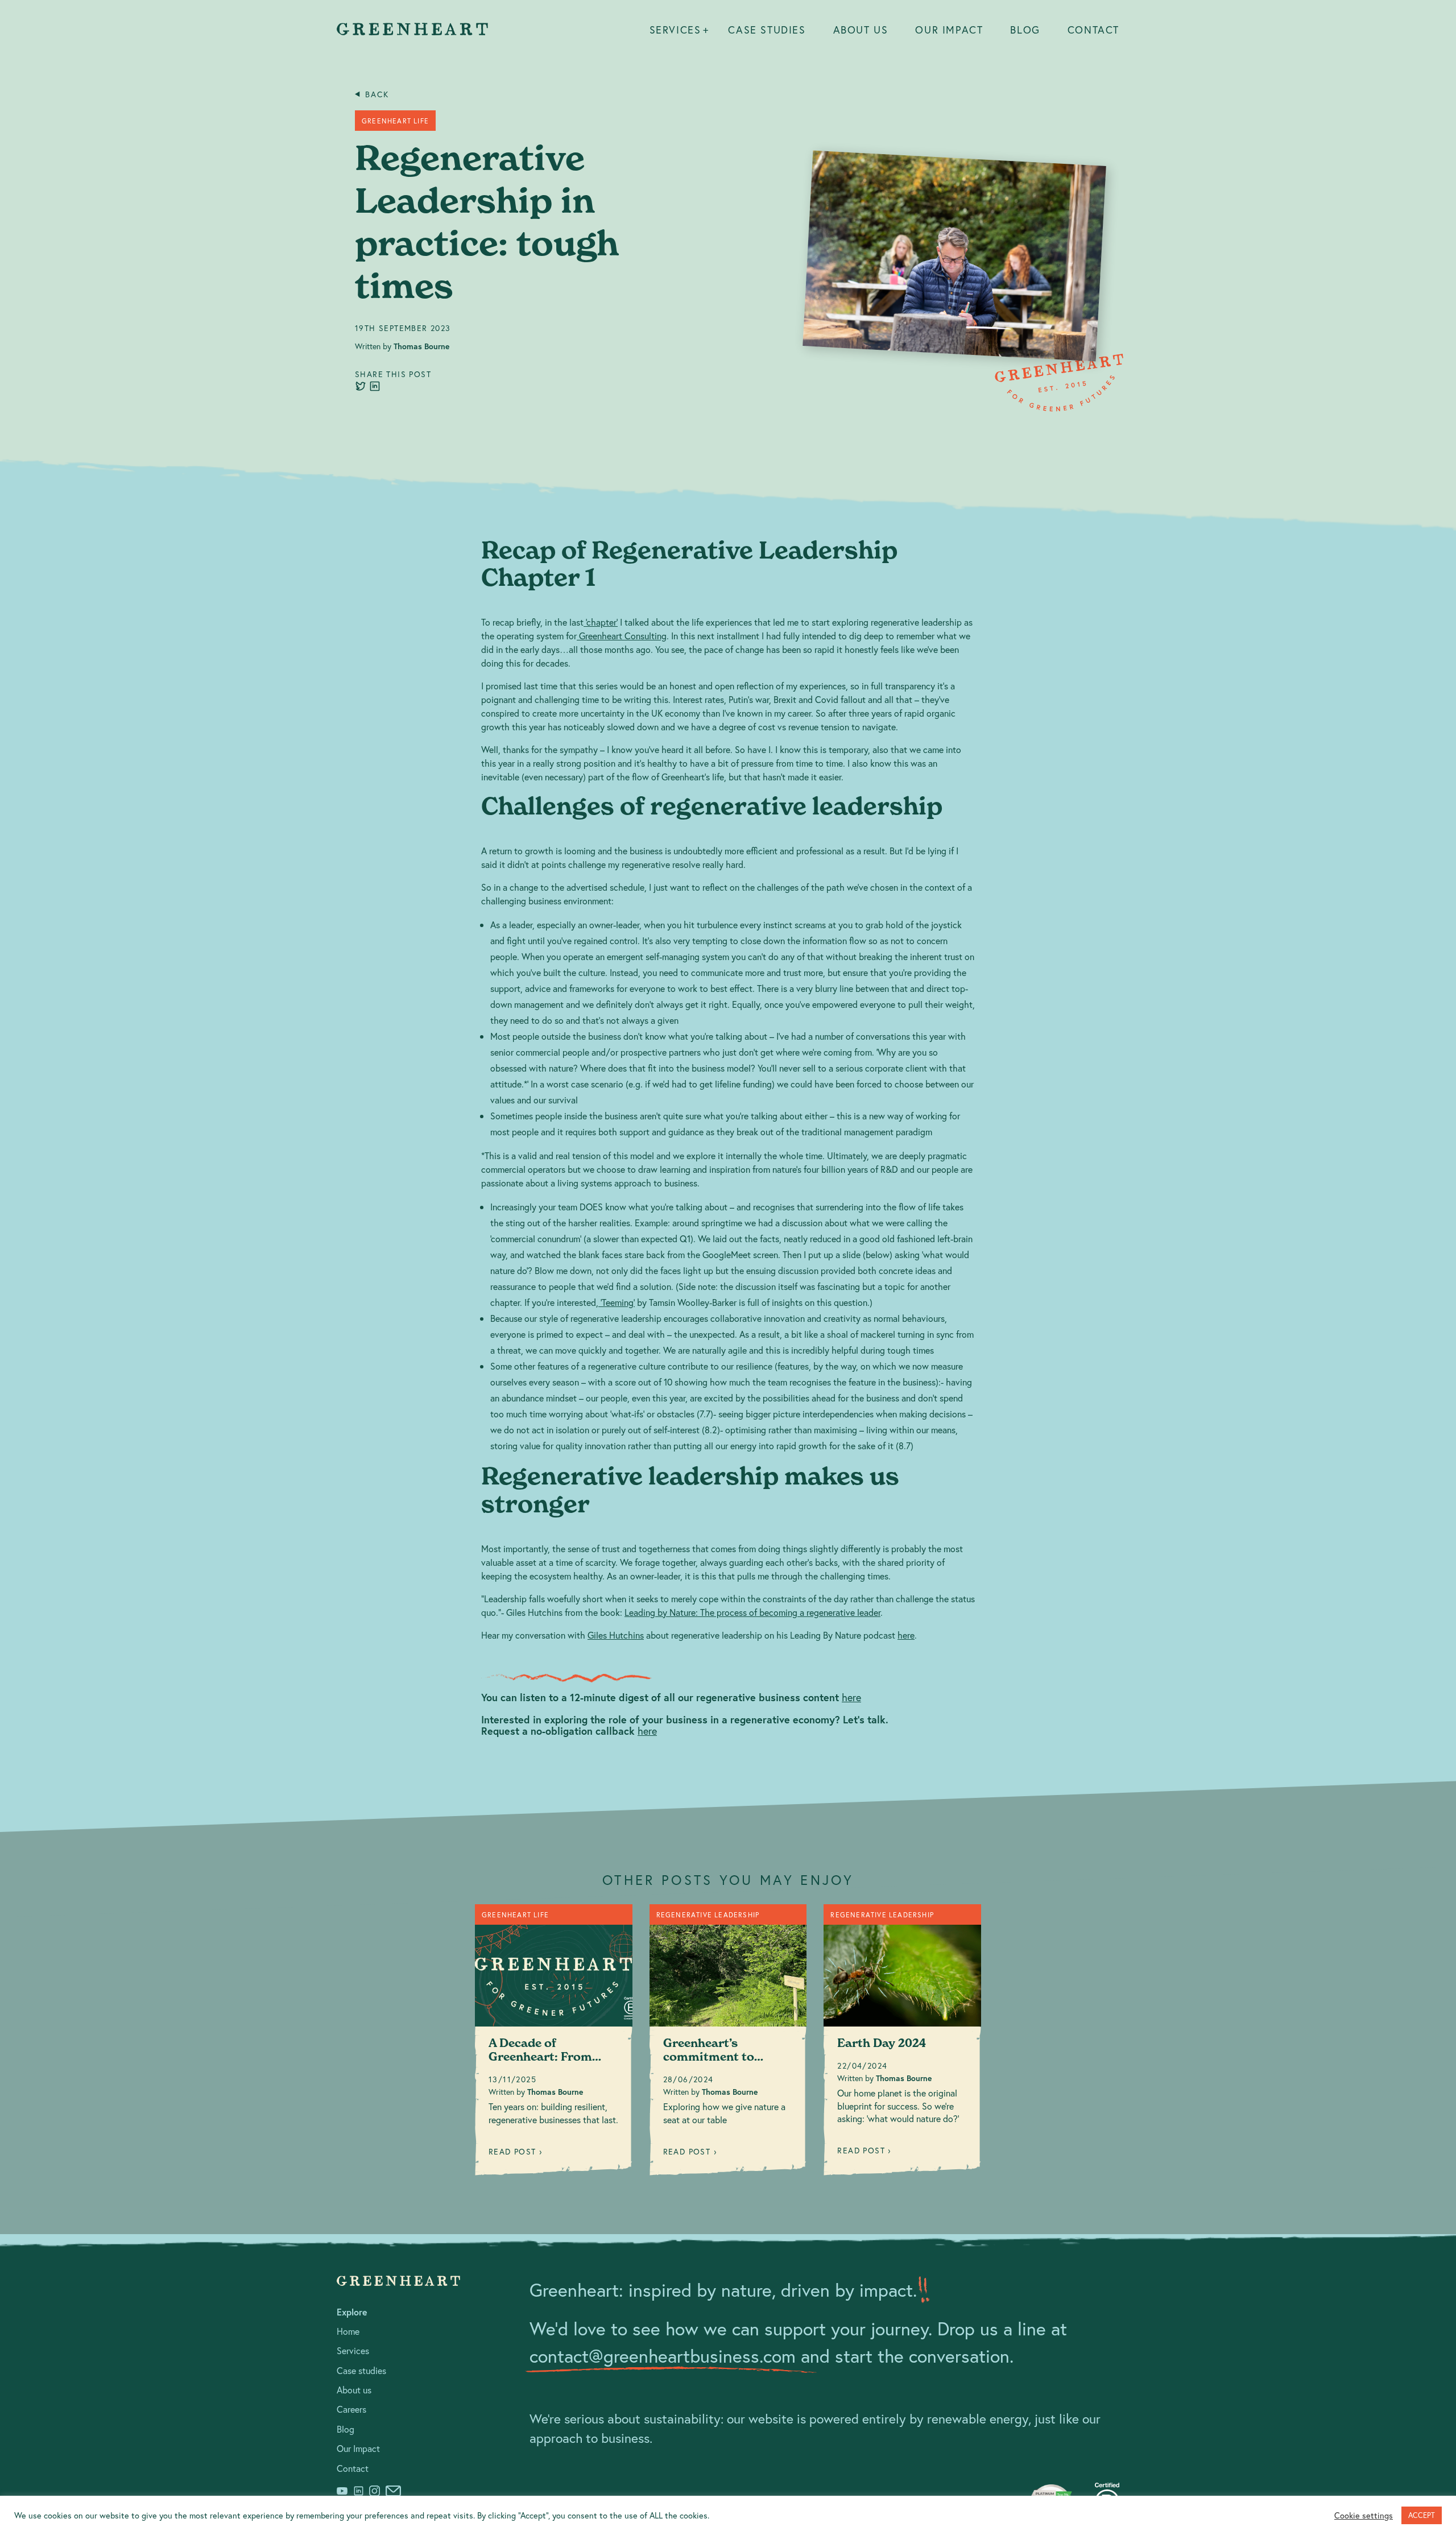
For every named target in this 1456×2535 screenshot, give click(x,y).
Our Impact (949, 30)
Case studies (767, 30)
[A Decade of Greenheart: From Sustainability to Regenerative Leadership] (554, 2044)
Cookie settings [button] (1364, 2516)
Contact (1093, 30)
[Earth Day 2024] (902, 2044)
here (906, 1635)
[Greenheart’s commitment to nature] (728, 2044)
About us (861, 30)
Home (348, 2331)
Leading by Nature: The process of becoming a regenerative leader (752, 1612)
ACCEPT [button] (1422, 2515)
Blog (1025, 30)
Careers (351, 2409)
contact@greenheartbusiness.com (663, 2356)
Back (377, 94)
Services (675, 30)
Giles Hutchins (616, 1635)
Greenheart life (395, 121)
